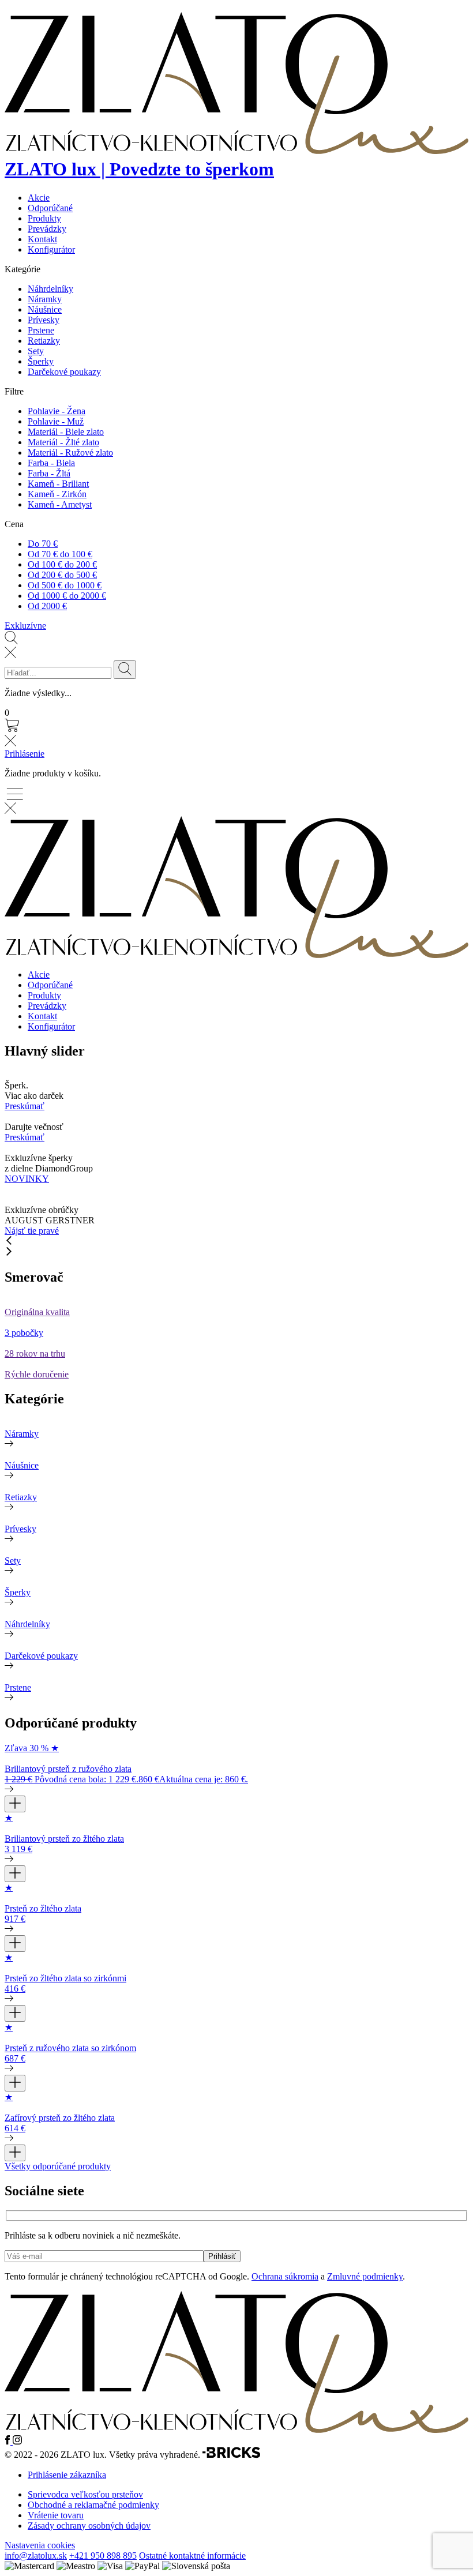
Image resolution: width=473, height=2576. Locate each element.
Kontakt (42, 239)
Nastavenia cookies (40, 2545)
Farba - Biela (51, 463)
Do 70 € (43, 544)
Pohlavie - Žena (57, 411)
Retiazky (44, 341)
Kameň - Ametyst (60, 504)
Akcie (39, 198)
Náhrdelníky (50, 289)
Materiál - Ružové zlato (70, 453)
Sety (36, 351)
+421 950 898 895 (103, 2556)
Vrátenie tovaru (56, 2515)
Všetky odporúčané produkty (58, 2166)
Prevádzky (47, 229)
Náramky (45, 299)
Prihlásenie (25, 754)
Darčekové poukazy (64, 372)
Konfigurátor (51, 249)
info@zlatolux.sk (36, 2556)
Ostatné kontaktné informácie (192, 2556)
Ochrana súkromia (285, 2276)
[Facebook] (9, 2441)
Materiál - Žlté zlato (63, 442)
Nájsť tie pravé (32, 1231)
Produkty (44, 218)
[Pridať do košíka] (15, 1804)
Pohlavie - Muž (56, 421)
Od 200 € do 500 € (62, 575)
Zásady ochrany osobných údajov (89, 2526)
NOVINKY (27, 1179)
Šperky (41, 361)
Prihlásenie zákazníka (67, 2475)
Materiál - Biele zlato (66, 432)
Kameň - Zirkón (57, 494)
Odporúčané (50, 208)
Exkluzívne (25, 626)
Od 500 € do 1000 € (65, 585)
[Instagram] (17, 2441)
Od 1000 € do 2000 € (67, 596)
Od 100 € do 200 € (62, 564)
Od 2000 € (47, 606)
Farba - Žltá (49, 473)
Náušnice (45, 309)
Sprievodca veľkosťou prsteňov (85, 2494)
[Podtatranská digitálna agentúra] (231, 2455)
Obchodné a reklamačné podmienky (93, 2505)
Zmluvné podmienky (365, 2276)
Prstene (41, 330)
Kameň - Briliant (58, 484)
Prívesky (44, 320)
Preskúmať (25, 1106)
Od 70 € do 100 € (60, 554)
